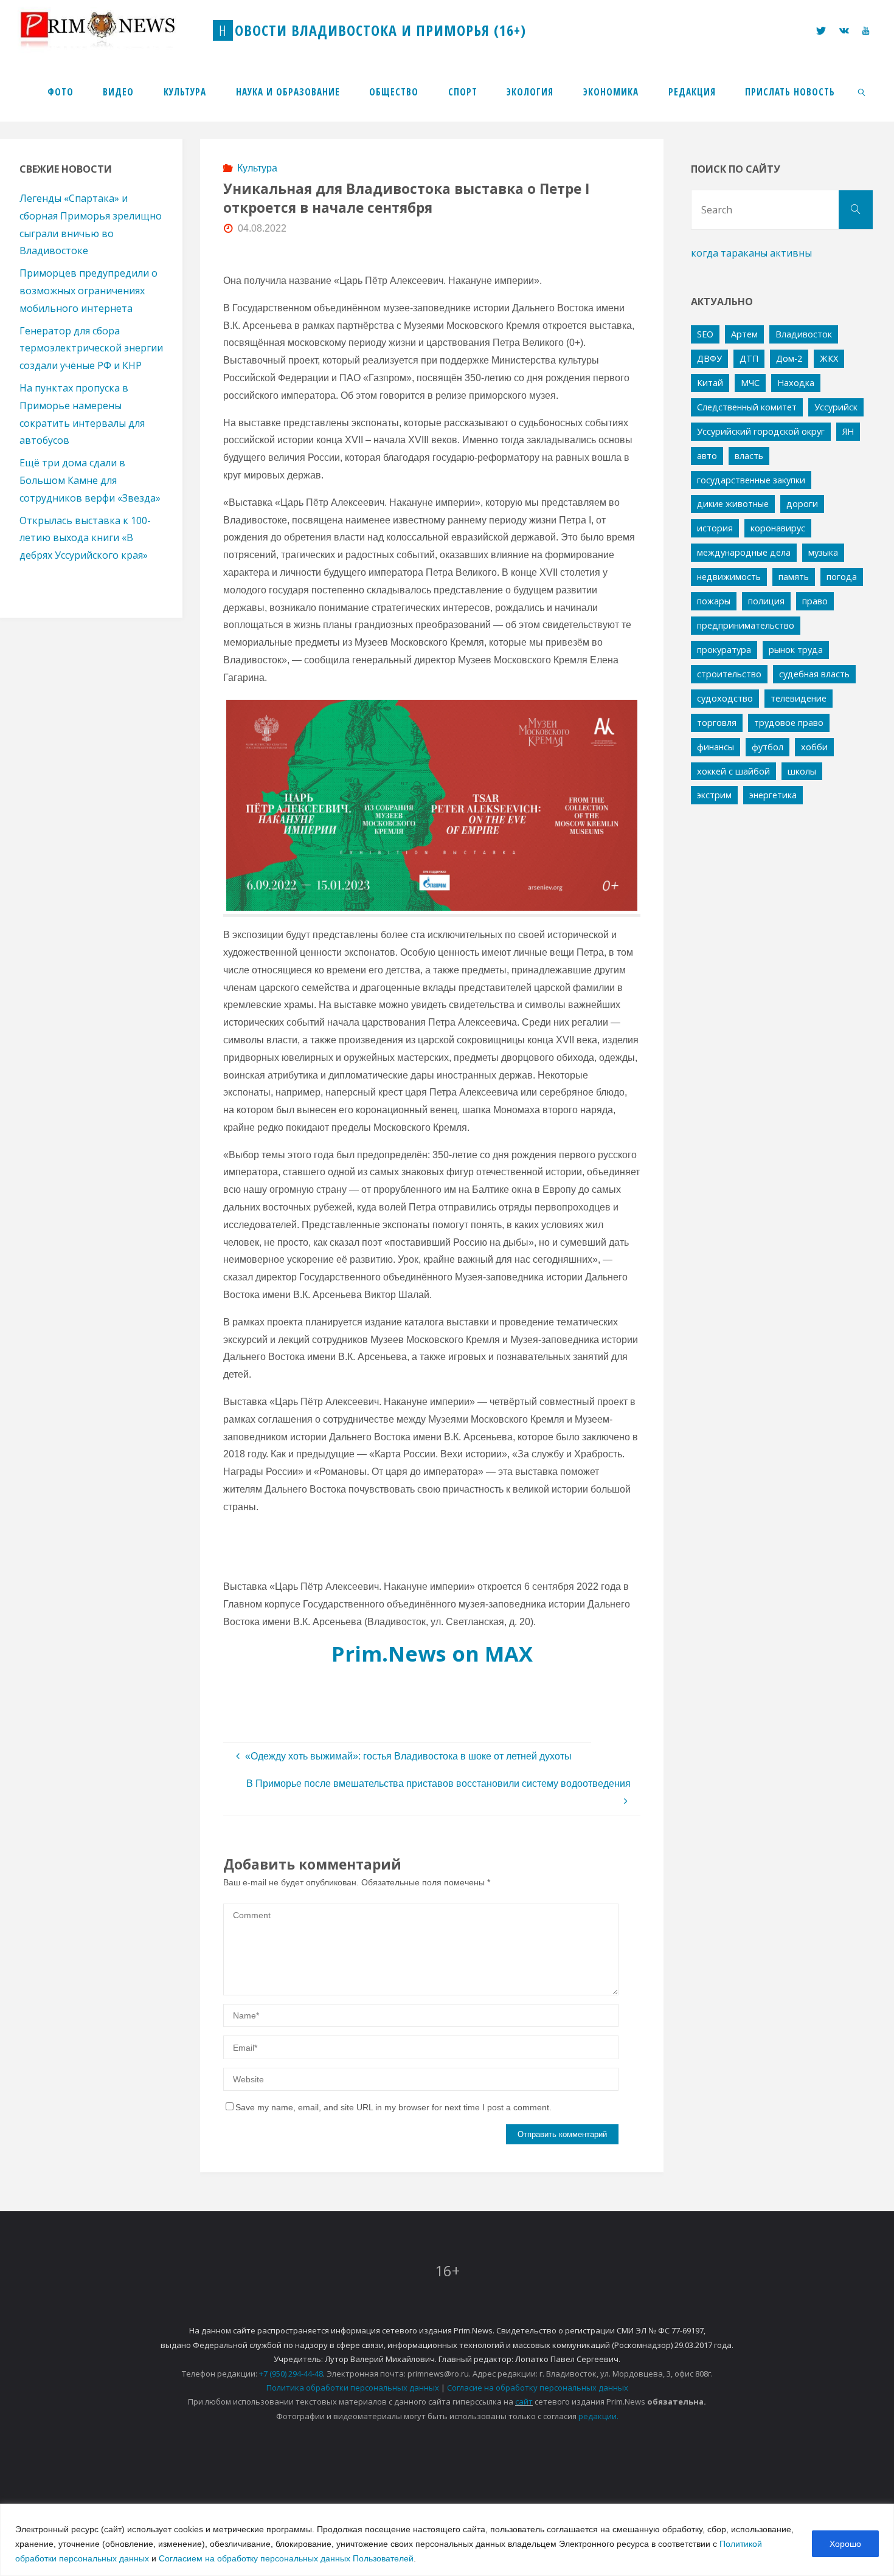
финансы (716, 747)
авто (707, 456)
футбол (768, 747)
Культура (257, 168)
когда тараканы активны (751, 253)
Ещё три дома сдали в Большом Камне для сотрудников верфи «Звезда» (90, 480)
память (794, 577)
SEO (705, 334)
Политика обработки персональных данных (353, 2388)
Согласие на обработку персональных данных (538, 2388)
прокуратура (724, 650)
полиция (766, 601)
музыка (823, 552)
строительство (729, 674)
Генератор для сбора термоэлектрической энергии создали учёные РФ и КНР (91, 348)
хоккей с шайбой (733, 771)
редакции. (598, 2416)
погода (842, 577)
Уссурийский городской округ (761, 431)
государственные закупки (751, 480)
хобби (814, 747)
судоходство (725, 698)
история (715, 528)
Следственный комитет (747, 407)
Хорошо (845, 2544)
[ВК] (844, 31)
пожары (714, 601)
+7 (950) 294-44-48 (291, 2374)
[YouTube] (866, 31)
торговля (717, 723)
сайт (524, 2402)
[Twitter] (820, 31)
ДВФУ (709, 358)
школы (802, 771)
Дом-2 (789, 358)
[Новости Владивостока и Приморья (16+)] (110, 30)
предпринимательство (746, 625)
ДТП (749, 358)
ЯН (848, 431)
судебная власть (814, 674)
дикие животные (733, 504)
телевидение (799, 698)
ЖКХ (829, 358)
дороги (802, 504)
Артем (744, 334)
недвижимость (729, 577)
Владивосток (804, 334)
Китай (710, 383)
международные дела (744, 552)
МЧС (750, 383)
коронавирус (778, 528)
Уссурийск (836, 407)
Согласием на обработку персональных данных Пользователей (286, 2558)
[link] (862, 91)
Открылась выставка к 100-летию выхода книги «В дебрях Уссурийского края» (85, 538)
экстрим (714, 795)
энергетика (773, 795)
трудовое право (789, 723)
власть (749, 456)
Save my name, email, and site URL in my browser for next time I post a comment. (393, 2107)
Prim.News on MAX (432, 1653)
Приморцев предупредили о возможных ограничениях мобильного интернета (88, 291)
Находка (796, 383)
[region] (447, 2540)
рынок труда (796, 650)
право (815, 601)
